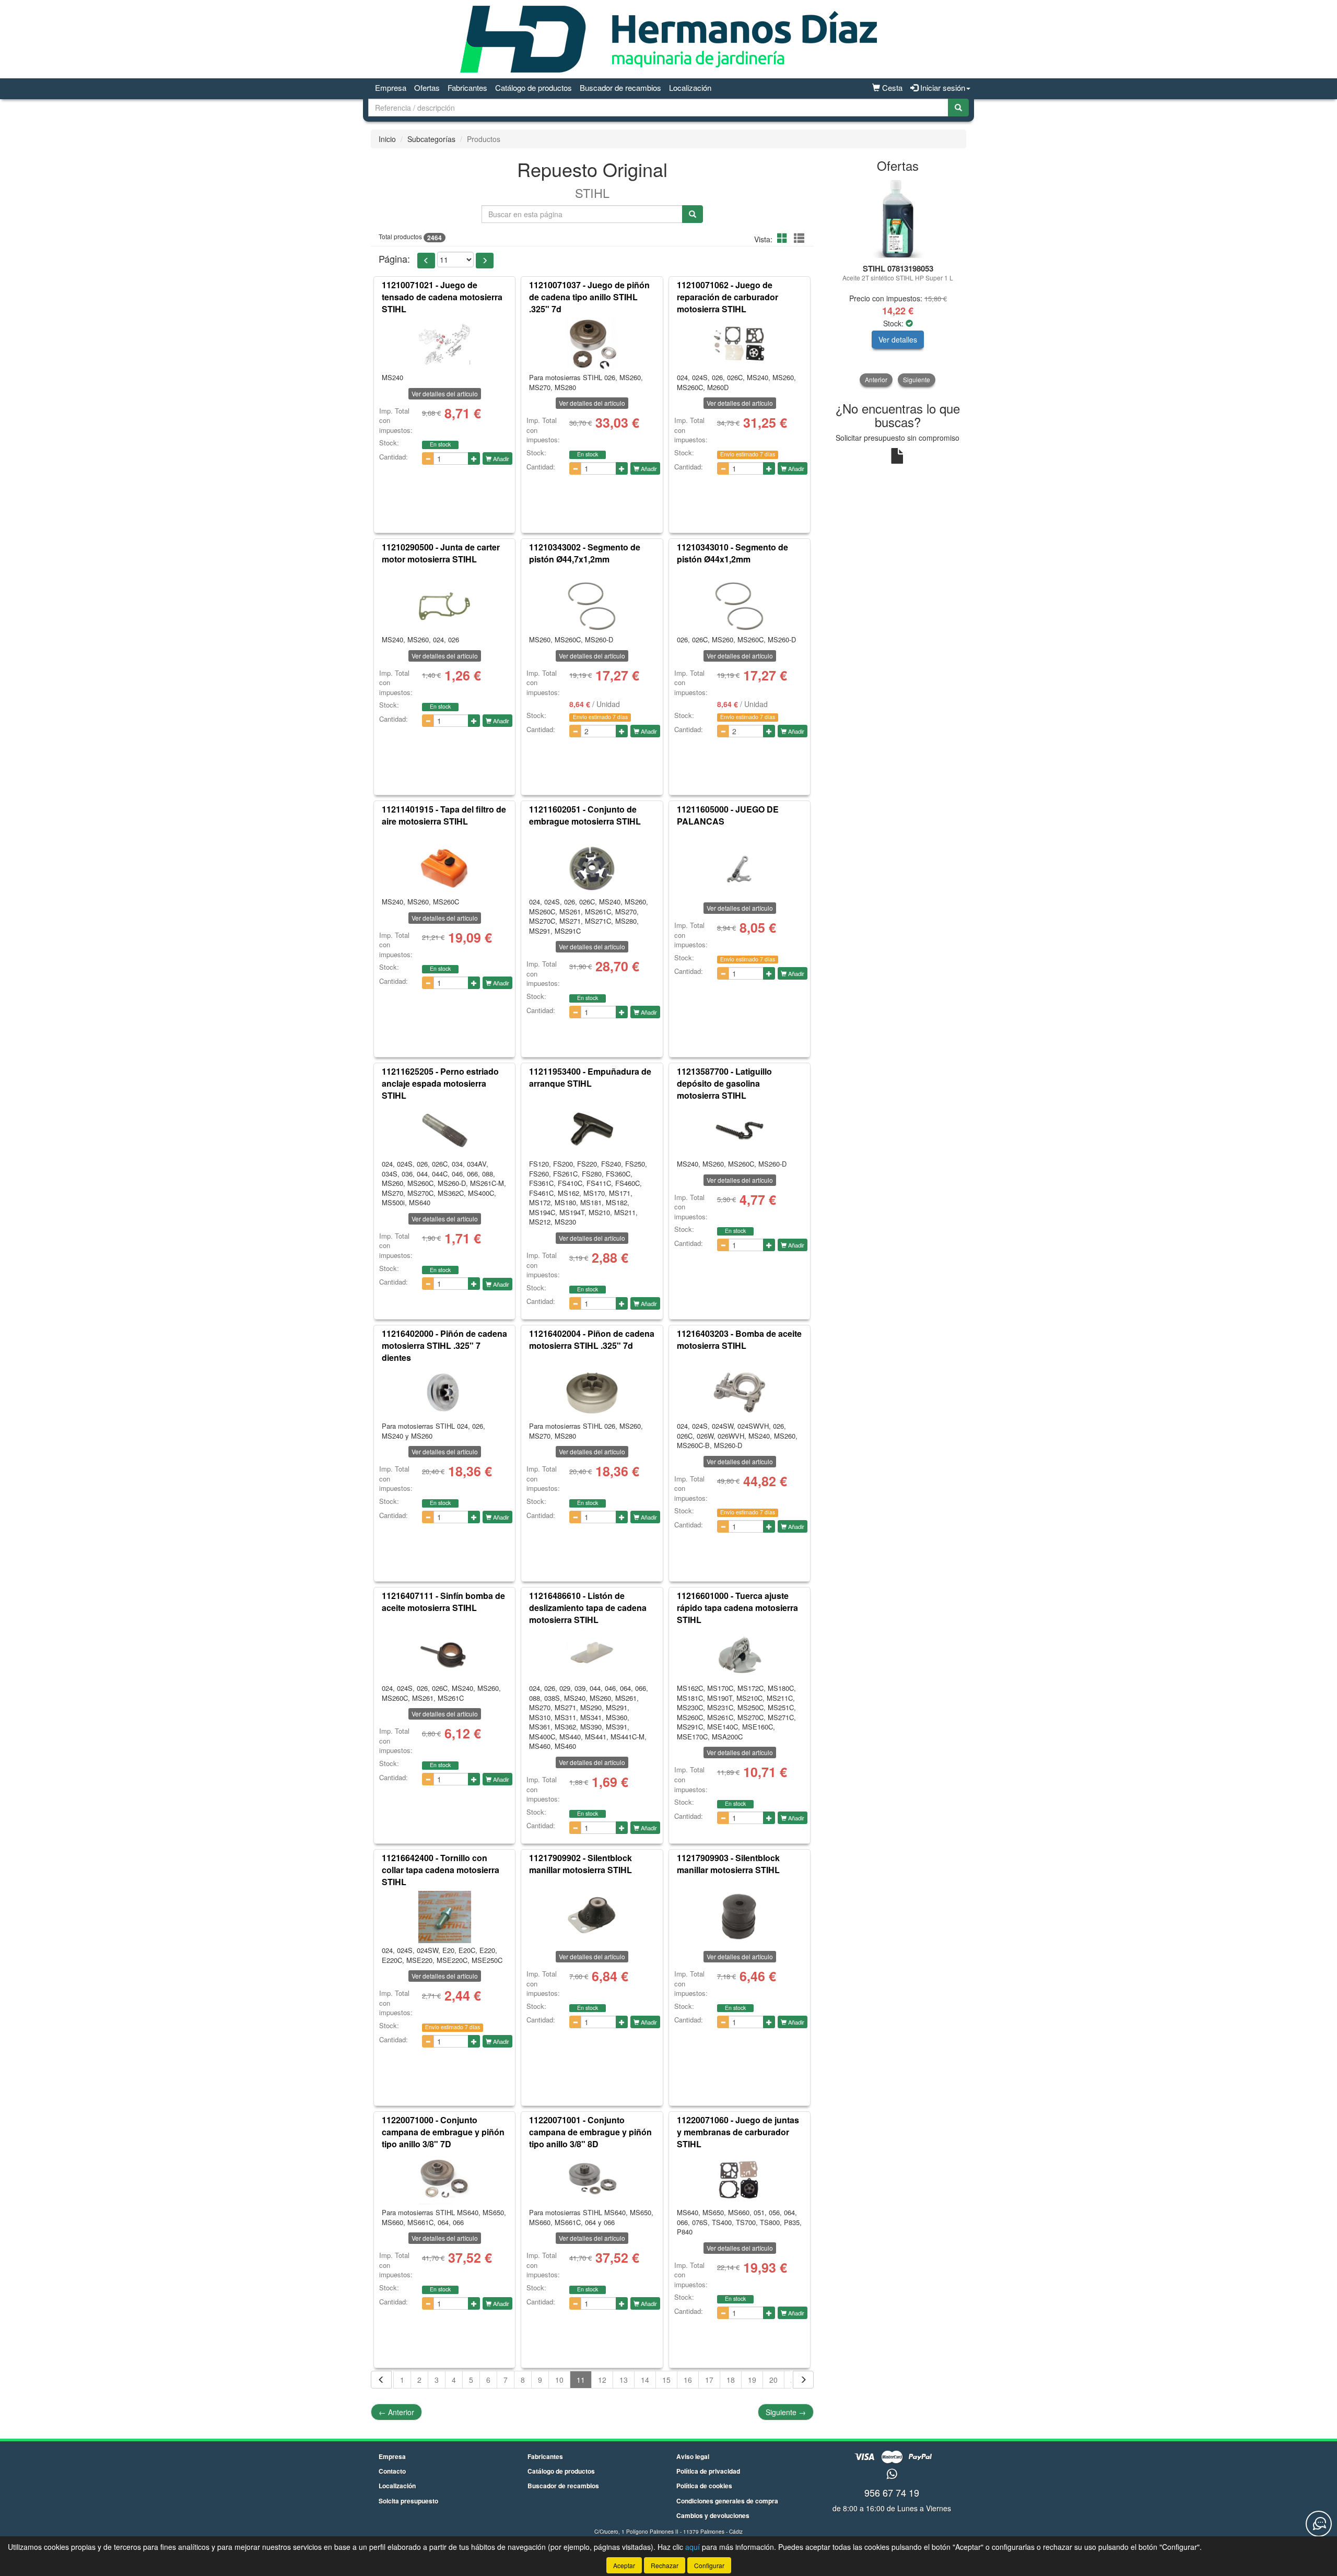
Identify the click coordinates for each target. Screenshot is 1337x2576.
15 (666, 2380)
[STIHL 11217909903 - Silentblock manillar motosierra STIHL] (740, 1917)
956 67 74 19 (892, 2492)
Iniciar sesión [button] (942, 87)
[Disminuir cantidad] (428, 458)
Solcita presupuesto (408, 2501)
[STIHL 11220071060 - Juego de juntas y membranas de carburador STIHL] (740, 2179)
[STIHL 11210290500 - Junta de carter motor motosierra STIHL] (444, 606)
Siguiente (786, 2412)
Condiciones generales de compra (727, 2501)
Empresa (391, 87)
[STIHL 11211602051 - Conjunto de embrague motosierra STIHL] (592, 868)
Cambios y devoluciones (713, 2515)
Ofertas (427, 87)
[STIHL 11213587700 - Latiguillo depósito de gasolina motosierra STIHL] (740, 1131)
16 (688, 2380)
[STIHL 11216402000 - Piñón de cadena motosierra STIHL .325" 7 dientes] (444, 1393)
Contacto (392, 2471)
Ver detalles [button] (898, 339)
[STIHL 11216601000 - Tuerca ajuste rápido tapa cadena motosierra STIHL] (740, 1655)
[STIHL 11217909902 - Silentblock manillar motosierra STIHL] (592, 1917)
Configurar (709, 2565)
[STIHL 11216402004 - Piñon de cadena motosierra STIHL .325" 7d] (592, 1393)
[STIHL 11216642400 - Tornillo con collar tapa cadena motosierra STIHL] (444, 1917)
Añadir (500, 458)
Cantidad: (394, 457)
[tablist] (898, 283)
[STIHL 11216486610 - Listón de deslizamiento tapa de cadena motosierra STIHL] (592, 1655)
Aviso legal (693, 2456)
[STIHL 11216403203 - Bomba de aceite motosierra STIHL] (740, 1393)
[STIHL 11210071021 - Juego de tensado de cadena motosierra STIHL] (444, 344)
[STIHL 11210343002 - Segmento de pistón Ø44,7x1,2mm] (592, 606)
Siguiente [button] (917, 379)
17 (709, 2380)
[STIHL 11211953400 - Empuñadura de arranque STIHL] (592, 1131)
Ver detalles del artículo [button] (445, 393)
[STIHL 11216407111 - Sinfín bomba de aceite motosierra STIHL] (444, 1655)
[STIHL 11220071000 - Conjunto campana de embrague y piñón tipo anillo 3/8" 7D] (444, 2179)
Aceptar (624, 2565)
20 (773, 2380)
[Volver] (381, 2380)
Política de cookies (704, 2486)
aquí (693, 2547)
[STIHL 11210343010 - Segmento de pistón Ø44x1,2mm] (740, 606)
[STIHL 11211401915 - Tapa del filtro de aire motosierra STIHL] (444, 868)
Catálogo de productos (533, 87)
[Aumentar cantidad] (474, 458)
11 (581, 2380)
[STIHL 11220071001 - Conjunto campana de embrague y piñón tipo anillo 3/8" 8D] (592, 2179)
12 (602, 2380)
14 (645, 2380)
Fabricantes (467, 87)
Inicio (387, 139)
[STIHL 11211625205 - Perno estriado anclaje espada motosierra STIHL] (444, 1131)
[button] (784, 238)
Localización (690, 87)
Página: (394, 259)
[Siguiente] (803, 2380)
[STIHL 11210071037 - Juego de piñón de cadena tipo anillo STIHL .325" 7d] (592, 344)
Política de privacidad (708, 2471)
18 (731, 2380)
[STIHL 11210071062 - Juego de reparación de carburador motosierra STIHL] (740, 344)
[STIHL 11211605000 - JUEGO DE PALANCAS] (740, 868)
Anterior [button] (876, 379)
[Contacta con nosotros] (1319, 2524)
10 (559, 2380)
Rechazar (665, 2565)
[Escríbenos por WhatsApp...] (892, 2474)
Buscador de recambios (620, 87)
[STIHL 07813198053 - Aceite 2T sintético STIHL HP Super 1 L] (898, 219)
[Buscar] (958, 108)
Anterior (396, 2412)
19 (752, 2380)
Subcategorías (431, 139)
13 (624, 2380)
